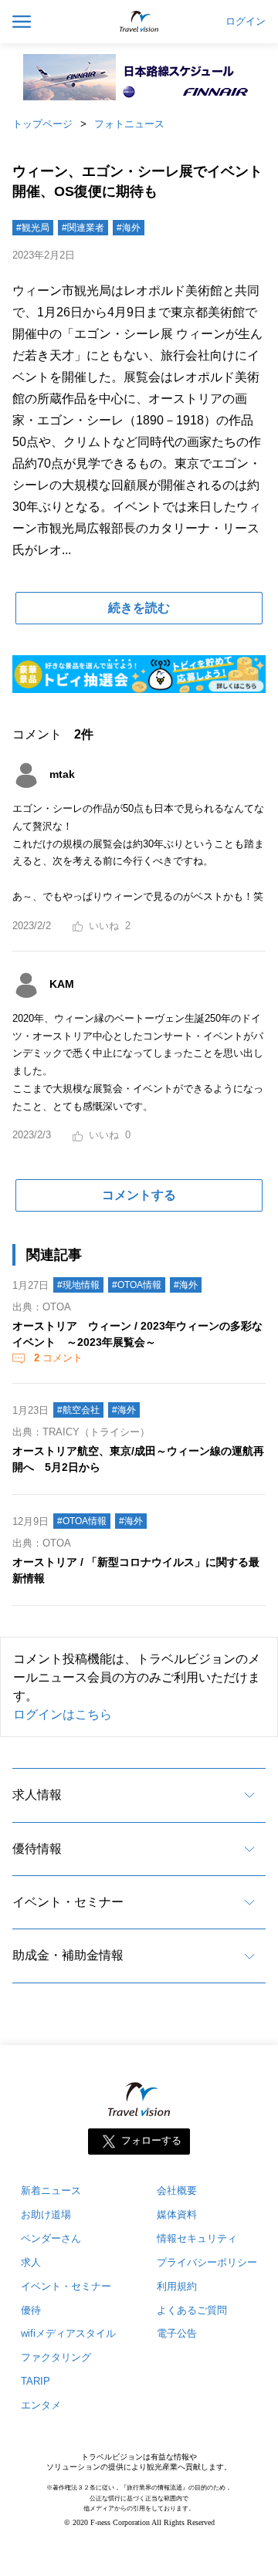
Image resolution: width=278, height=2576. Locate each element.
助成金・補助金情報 (68, 1955)
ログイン (246, 22)
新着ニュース (51, 2191)
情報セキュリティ (197, 2238)
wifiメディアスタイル (68, 2333)
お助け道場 (46, 2214)
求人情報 (37, 1795)
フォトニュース (129, 124)
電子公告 (177, 2333)
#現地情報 (78, 1285)
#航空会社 (78, 1410)
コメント (58, 1358)
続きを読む (139, 608)
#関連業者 (83, 228)
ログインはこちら (63, 1714)
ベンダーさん (51, 2238)
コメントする (139, 1195)
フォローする (151, 2140)
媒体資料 (177, 2214)
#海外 (129, 228)
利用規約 (177, 2286)
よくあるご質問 (192, 2310)
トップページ (42, 124)
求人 (31, 2262)
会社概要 (177, 2191)
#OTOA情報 (137, 1285)
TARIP (36, 2381)
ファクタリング (56, 2357)
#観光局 (33, 228)
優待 (31, 2310)
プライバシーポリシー (207, 2262)
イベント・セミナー (68, 1902)
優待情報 (37, 1849)
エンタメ (41, 2405)
